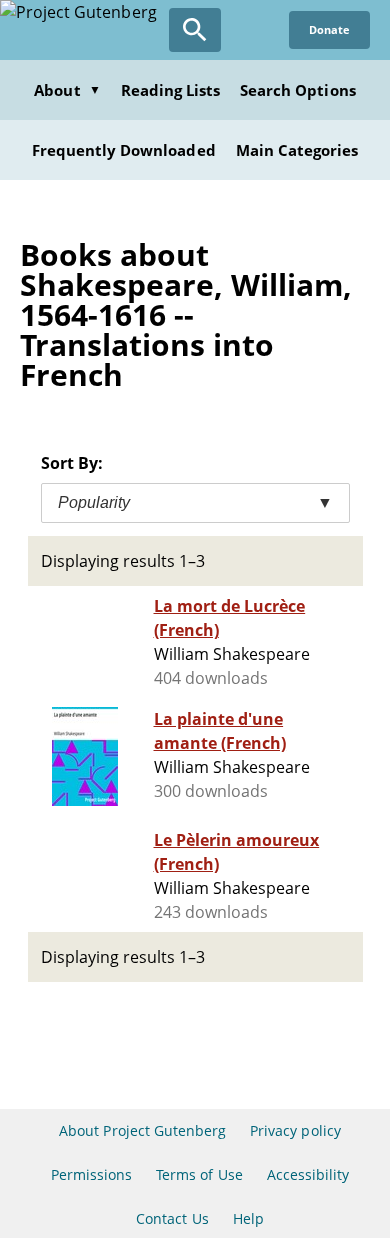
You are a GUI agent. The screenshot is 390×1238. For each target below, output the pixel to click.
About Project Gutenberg (142, 1130)
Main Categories (297, 150)
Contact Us (172, 1218)
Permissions (91, 1174)
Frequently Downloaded (124, 150)
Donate (329, 29)
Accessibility (308, 1174)
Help (248, 1218)
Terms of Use (199, 1174)
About (67, 90)
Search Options (298, 90)
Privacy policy (295, 1130)
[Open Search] (195, 30)
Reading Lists (171, 90)
